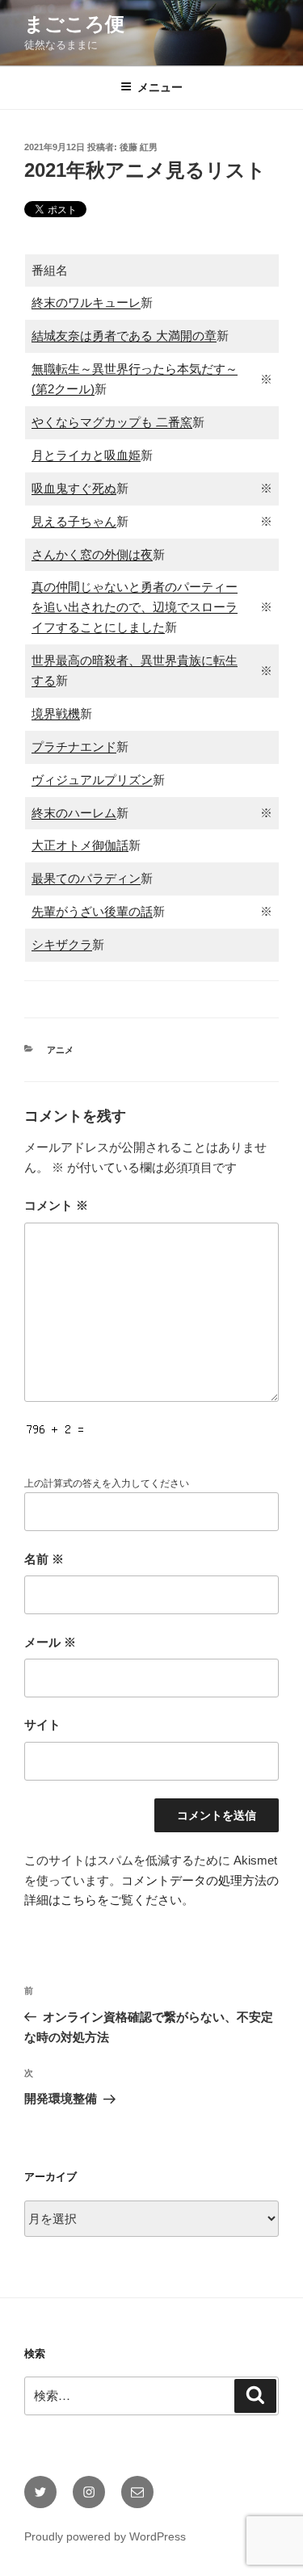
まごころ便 (74, 24)
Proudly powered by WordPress (105, 2536)
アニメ (60, 1050)
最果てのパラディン (86, 878)
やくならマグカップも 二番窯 (112, 422)
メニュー (160, 87)
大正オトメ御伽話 (80, 845)
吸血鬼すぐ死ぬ (74, 488)
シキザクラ (62, 944)
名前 (44, 1559)
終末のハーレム (74, 813)
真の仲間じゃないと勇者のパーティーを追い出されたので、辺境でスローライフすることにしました (135, 607)
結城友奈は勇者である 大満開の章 (124, 336)
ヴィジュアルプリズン (92, 780)
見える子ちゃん (74, 521)
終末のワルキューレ (86, 302)
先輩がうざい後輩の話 (92, 911)
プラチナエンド (74, 747)
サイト (42, 1724)
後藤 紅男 (139, 147)
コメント (56, 1205)
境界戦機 (56, 713)
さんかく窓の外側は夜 (92, 554)
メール (50, 1642)
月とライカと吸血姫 (86, 455)
